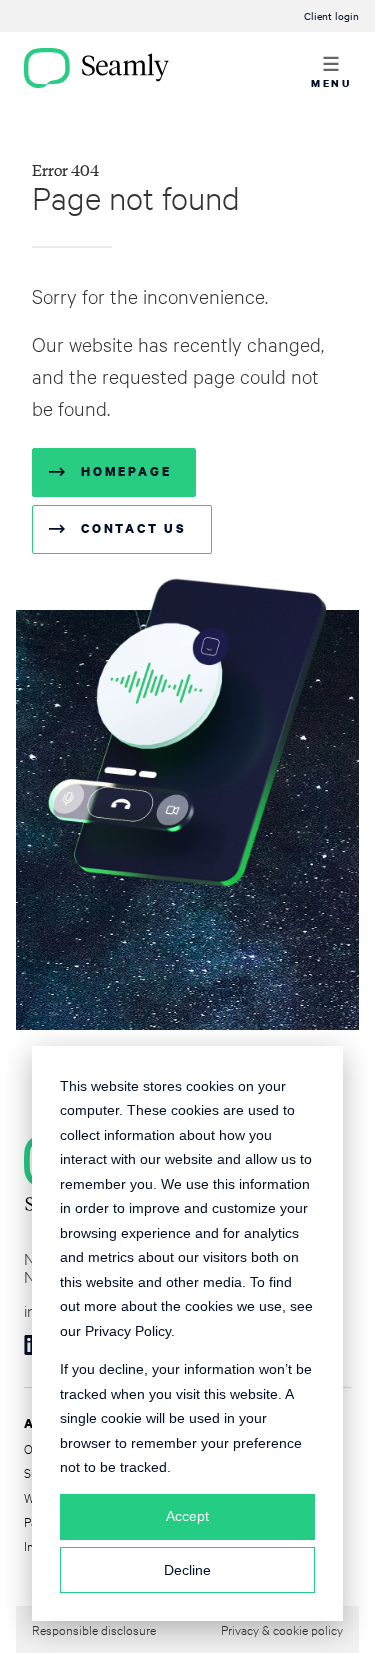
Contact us (134, 528)
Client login (331, 15)
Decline (187, 1570)
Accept (187, 1516)
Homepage (126, 471)
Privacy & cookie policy (282, 1629)
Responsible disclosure (94, 1629)
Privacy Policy (128, 1331)
